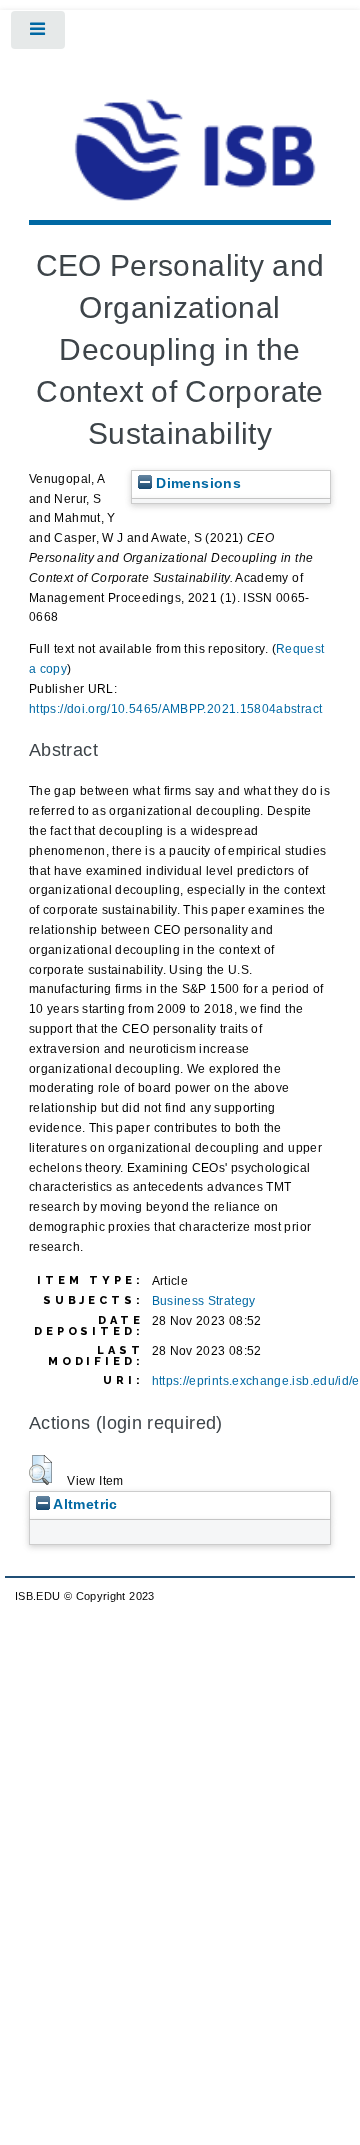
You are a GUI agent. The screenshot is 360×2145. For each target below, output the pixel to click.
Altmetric (84, 1504)
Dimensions (196, 483)
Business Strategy (204, 1301)
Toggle (39, 34)
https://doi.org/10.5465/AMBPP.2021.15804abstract (175, 709)
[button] (40, 1470)
